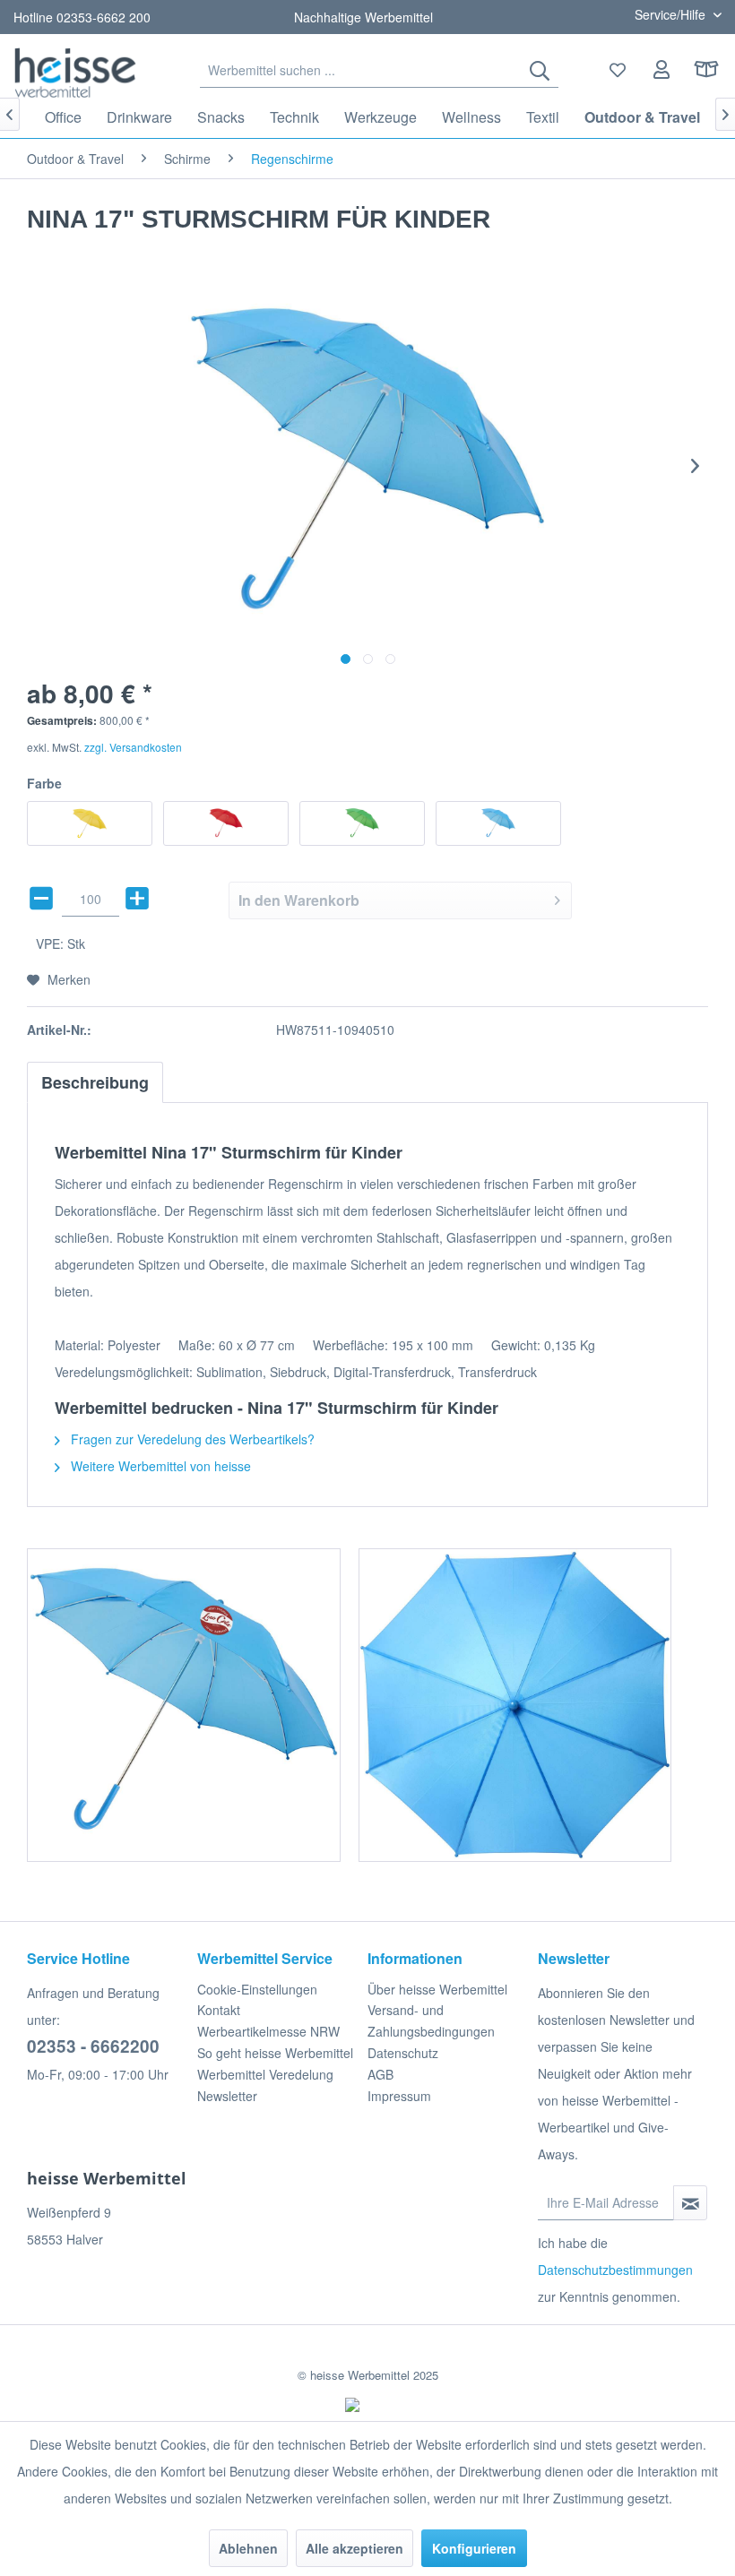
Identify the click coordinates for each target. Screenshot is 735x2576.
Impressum (399, 2096)
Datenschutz (403, 2053)
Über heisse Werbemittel (437, 1989)
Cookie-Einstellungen (257, 1989)
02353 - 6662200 (93, 2046)
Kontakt (219, 2010)
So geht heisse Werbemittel (275, 2053)
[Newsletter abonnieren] (690, 2203)
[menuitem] (379, 70)
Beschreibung (95, 1082)
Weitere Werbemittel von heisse (159, 1466)
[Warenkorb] (706, 70)
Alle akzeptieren (355, 2548)
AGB (380, 2074)
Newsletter (227, 2096)
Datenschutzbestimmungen (615, 2270)
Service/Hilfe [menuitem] (672, 14)
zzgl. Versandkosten (133, 747)
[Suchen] (540, 70)
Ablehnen (248, 2548)
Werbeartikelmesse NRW (268, 2031)
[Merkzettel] (618, 70)
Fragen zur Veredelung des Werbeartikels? (191, 1439)
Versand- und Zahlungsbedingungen (431, 2020)
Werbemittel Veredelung (265, 2074)
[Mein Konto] (662, 70)
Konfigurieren (474, 2548)
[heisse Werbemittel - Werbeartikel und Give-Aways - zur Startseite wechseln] (75, 72)
